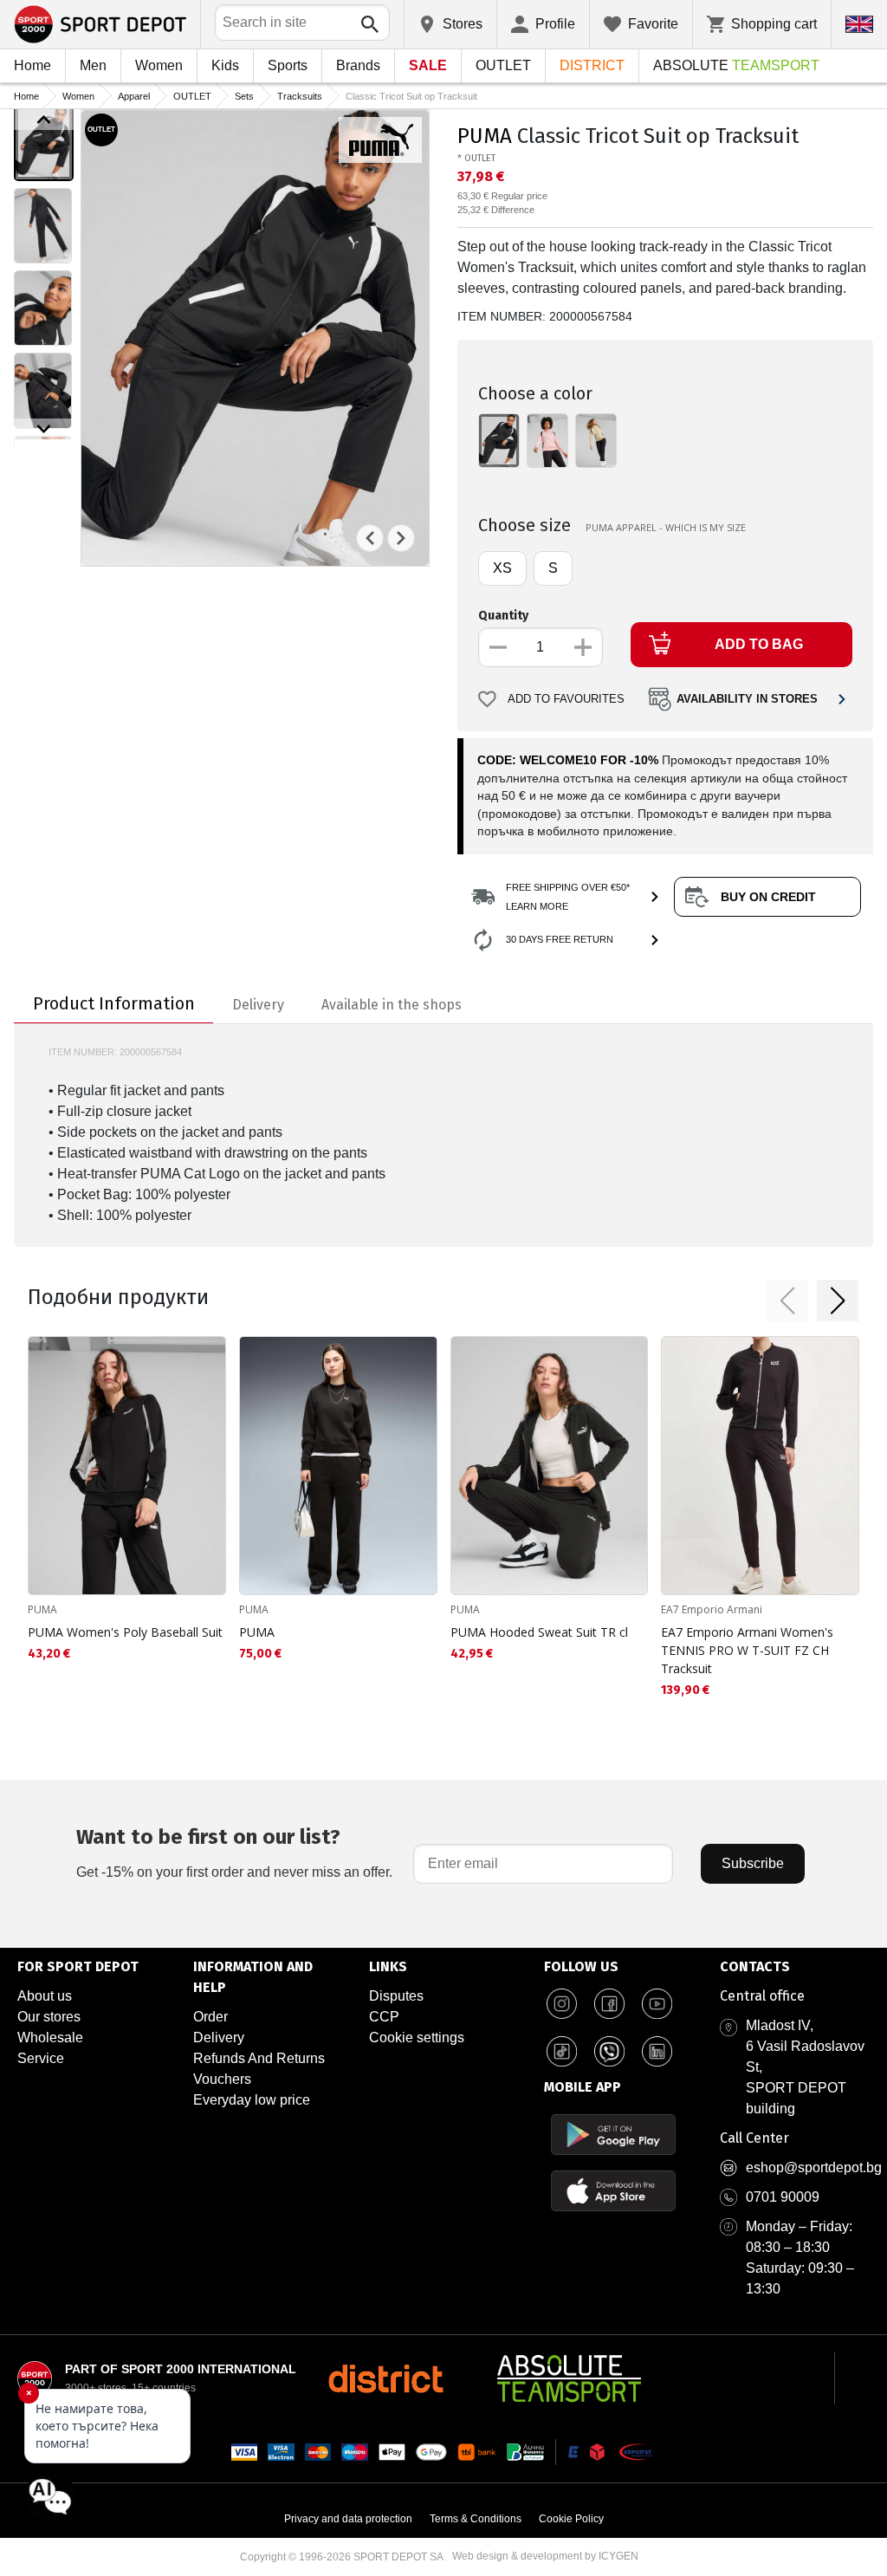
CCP (384, 2017)
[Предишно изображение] (44, 120)
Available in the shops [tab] (392, 1005)
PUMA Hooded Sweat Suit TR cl (539, 1632)
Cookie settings (417, 2037)
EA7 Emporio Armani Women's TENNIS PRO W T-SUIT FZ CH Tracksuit (747, 1650)
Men (93, 65)
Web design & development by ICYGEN (545, 2556)
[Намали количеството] (498, 647)
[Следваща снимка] (401, 538)
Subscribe (753, 1863)
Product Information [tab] (114, 1003)
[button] (787, 1301)
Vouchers (222, 2079)
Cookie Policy (571, 2519)
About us (45, 1996)
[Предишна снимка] (370, 538)
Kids (225, 65)
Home (32, 65)
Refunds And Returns (259, 2058)
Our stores (49, 2017)
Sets (244, 96)
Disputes (396, 1996)
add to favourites (566, 699)
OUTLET (503, 65)
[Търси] (370, 24)
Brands (358, 65)
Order (210, 2017)
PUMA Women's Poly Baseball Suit (125, 1632)
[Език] (859, 24)
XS (502, 568)
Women (159, 65)
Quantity (503, 616)
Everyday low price (252, 2100)
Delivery (219, 2037)
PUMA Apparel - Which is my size (666, 527)
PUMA (485, 136)
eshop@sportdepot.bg (814, 2167)
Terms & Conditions (476, 2519)
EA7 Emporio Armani (712, 1609)
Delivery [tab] (258, 1005)
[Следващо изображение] (44, 429)
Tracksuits (300, 96)
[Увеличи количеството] (583, 647)
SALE (428, 65)
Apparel (134, 96)
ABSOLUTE (736, 65)
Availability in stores (747, 699)
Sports (288, 65)
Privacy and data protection (348, 2519)
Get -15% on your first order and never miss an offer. (234, 1852)
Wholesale (50, 2037)
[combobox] (302, 23)
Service (41, 2058)
